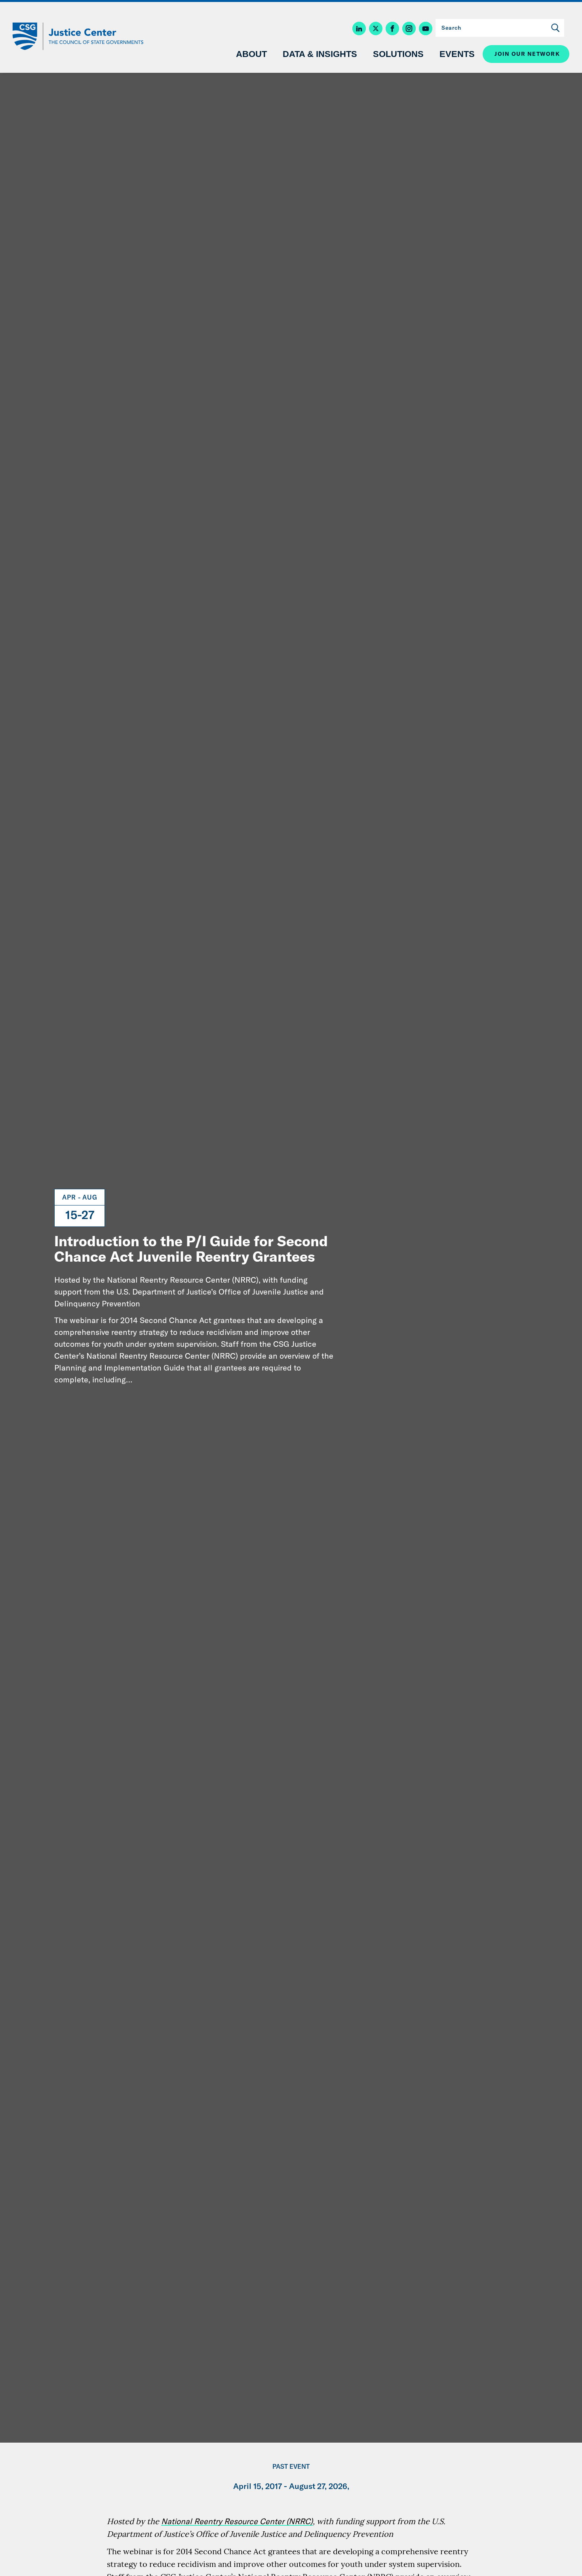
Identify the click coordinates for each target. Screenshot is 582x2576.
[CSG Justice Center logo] (77, 36)
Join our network (527, 54)
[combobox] (500, 28)
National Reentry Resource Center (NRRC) (237, 2521)
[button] (361, 29)
